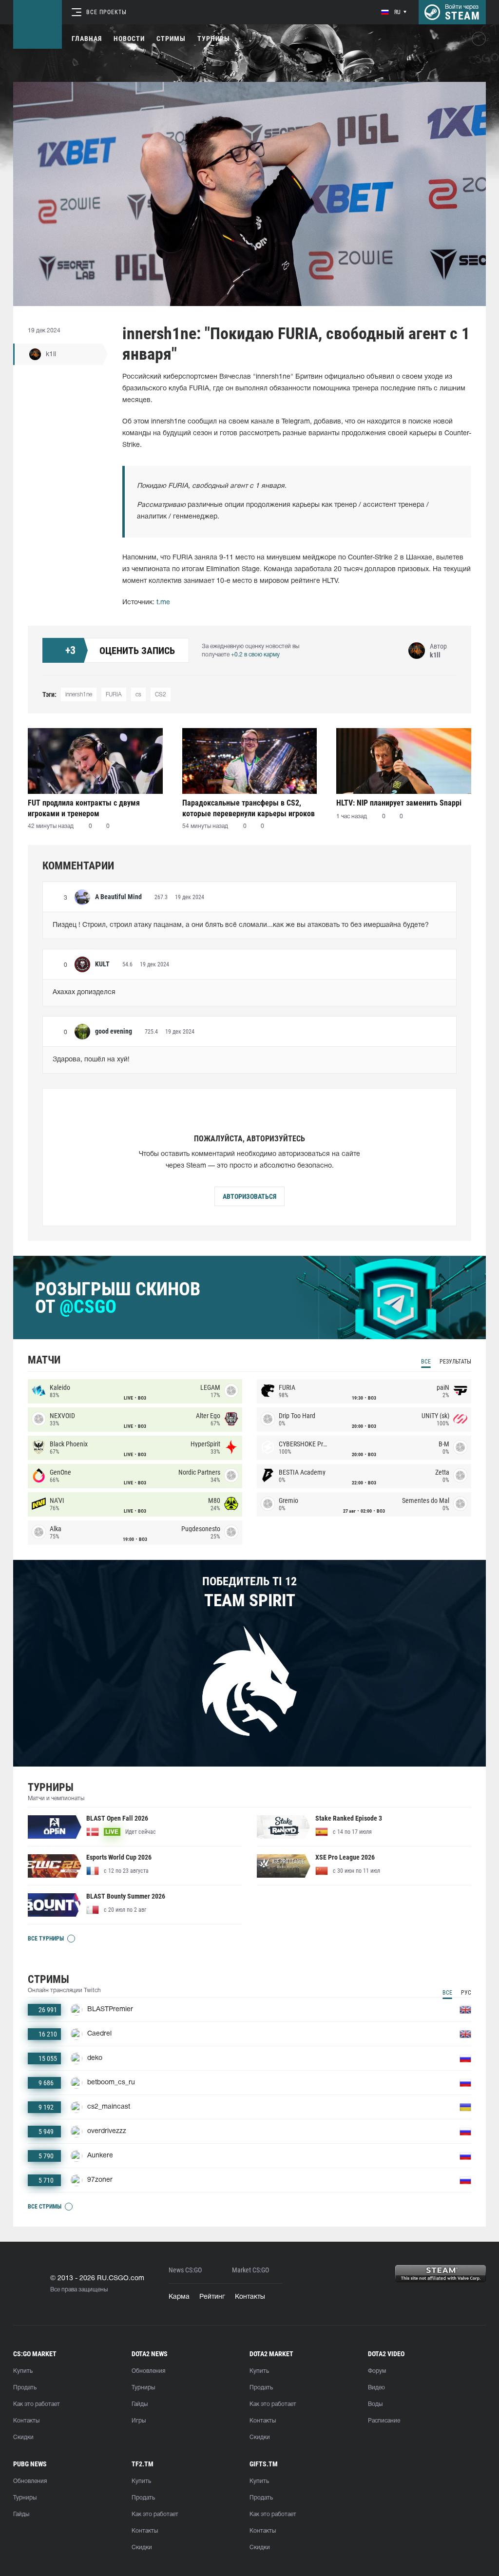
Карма (179, 2297)
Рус (466, 1993)
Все (426, 1362)
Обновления (148, 2371)
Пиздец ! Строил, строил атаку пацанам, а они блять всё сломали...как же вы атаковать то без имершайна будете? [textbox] (241, 925)
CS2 (161, 695)
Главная (87, 38)
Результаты (455, 1362)
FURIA (114, 695)
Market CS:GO (250, 2270)
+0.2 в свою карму (255, 655)
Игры (139, 2421)
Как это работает (37, 2404)
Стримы (171, 38)
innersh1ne (79, 695)
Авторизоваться (249, 1196)
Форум (377, 2371)
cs (138, 695)
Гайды (140, 2404)
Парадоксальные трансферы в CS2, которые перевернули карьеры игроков (249, 808)
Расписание (384, 2421)
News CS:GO (185, 2270)
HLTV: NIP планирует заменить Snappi (399, 803)
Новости (129, 38)
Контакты (250, 2297)
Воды (375, 2404)
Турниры (214, 38)
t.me (163, 603)
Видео (376, 2388)
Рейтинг (212, 2297)
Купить (23, 2371)
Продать (25, 2388)
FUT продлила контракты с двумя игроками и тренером (84, 808)
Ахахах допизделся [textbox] (84, 992)
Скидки (23, 2437)
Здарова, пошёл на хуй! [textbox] (91, 1060)
